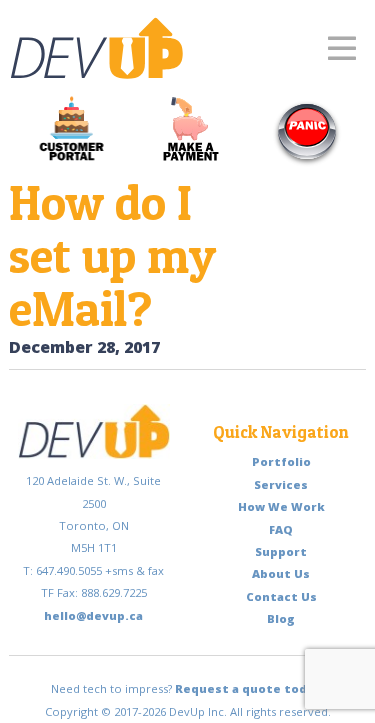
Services (281, 484)
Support (281, 551)
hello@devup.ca (93, 615)
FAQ (281, 529)
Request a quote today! (250, 688)
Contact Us (281, 596)
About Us (281, 573)
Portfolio (281, 461)
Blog (281, 618)
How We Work (281, 506)
